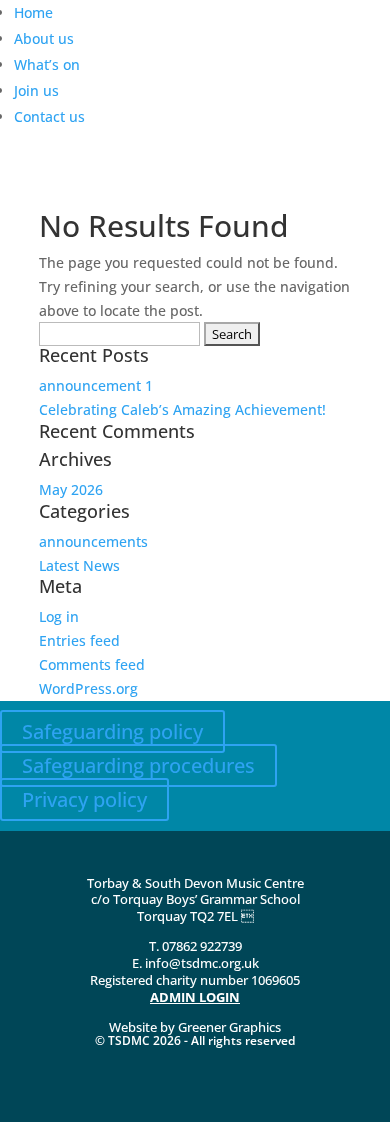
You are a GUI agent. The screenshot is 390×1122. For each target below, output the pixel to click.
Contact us (49, 116)
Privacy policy (84, 799)
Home (33, 12)
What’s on (47, 64)
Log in (59, 616)
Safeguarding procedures (138, 765)
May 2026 (71, 489)
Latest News (79, 565)
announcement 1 (96, 385)
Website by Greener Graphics (195, 1027)
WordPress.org (88, 688)
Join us (36, 90)
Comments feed (92, 664)
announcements (93, 541)
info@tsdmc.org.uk (202, 963)
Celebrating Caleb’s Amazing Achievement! (182, 409)
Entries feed (79, 640)
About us (44, 38)
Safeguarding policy (112, 731)
